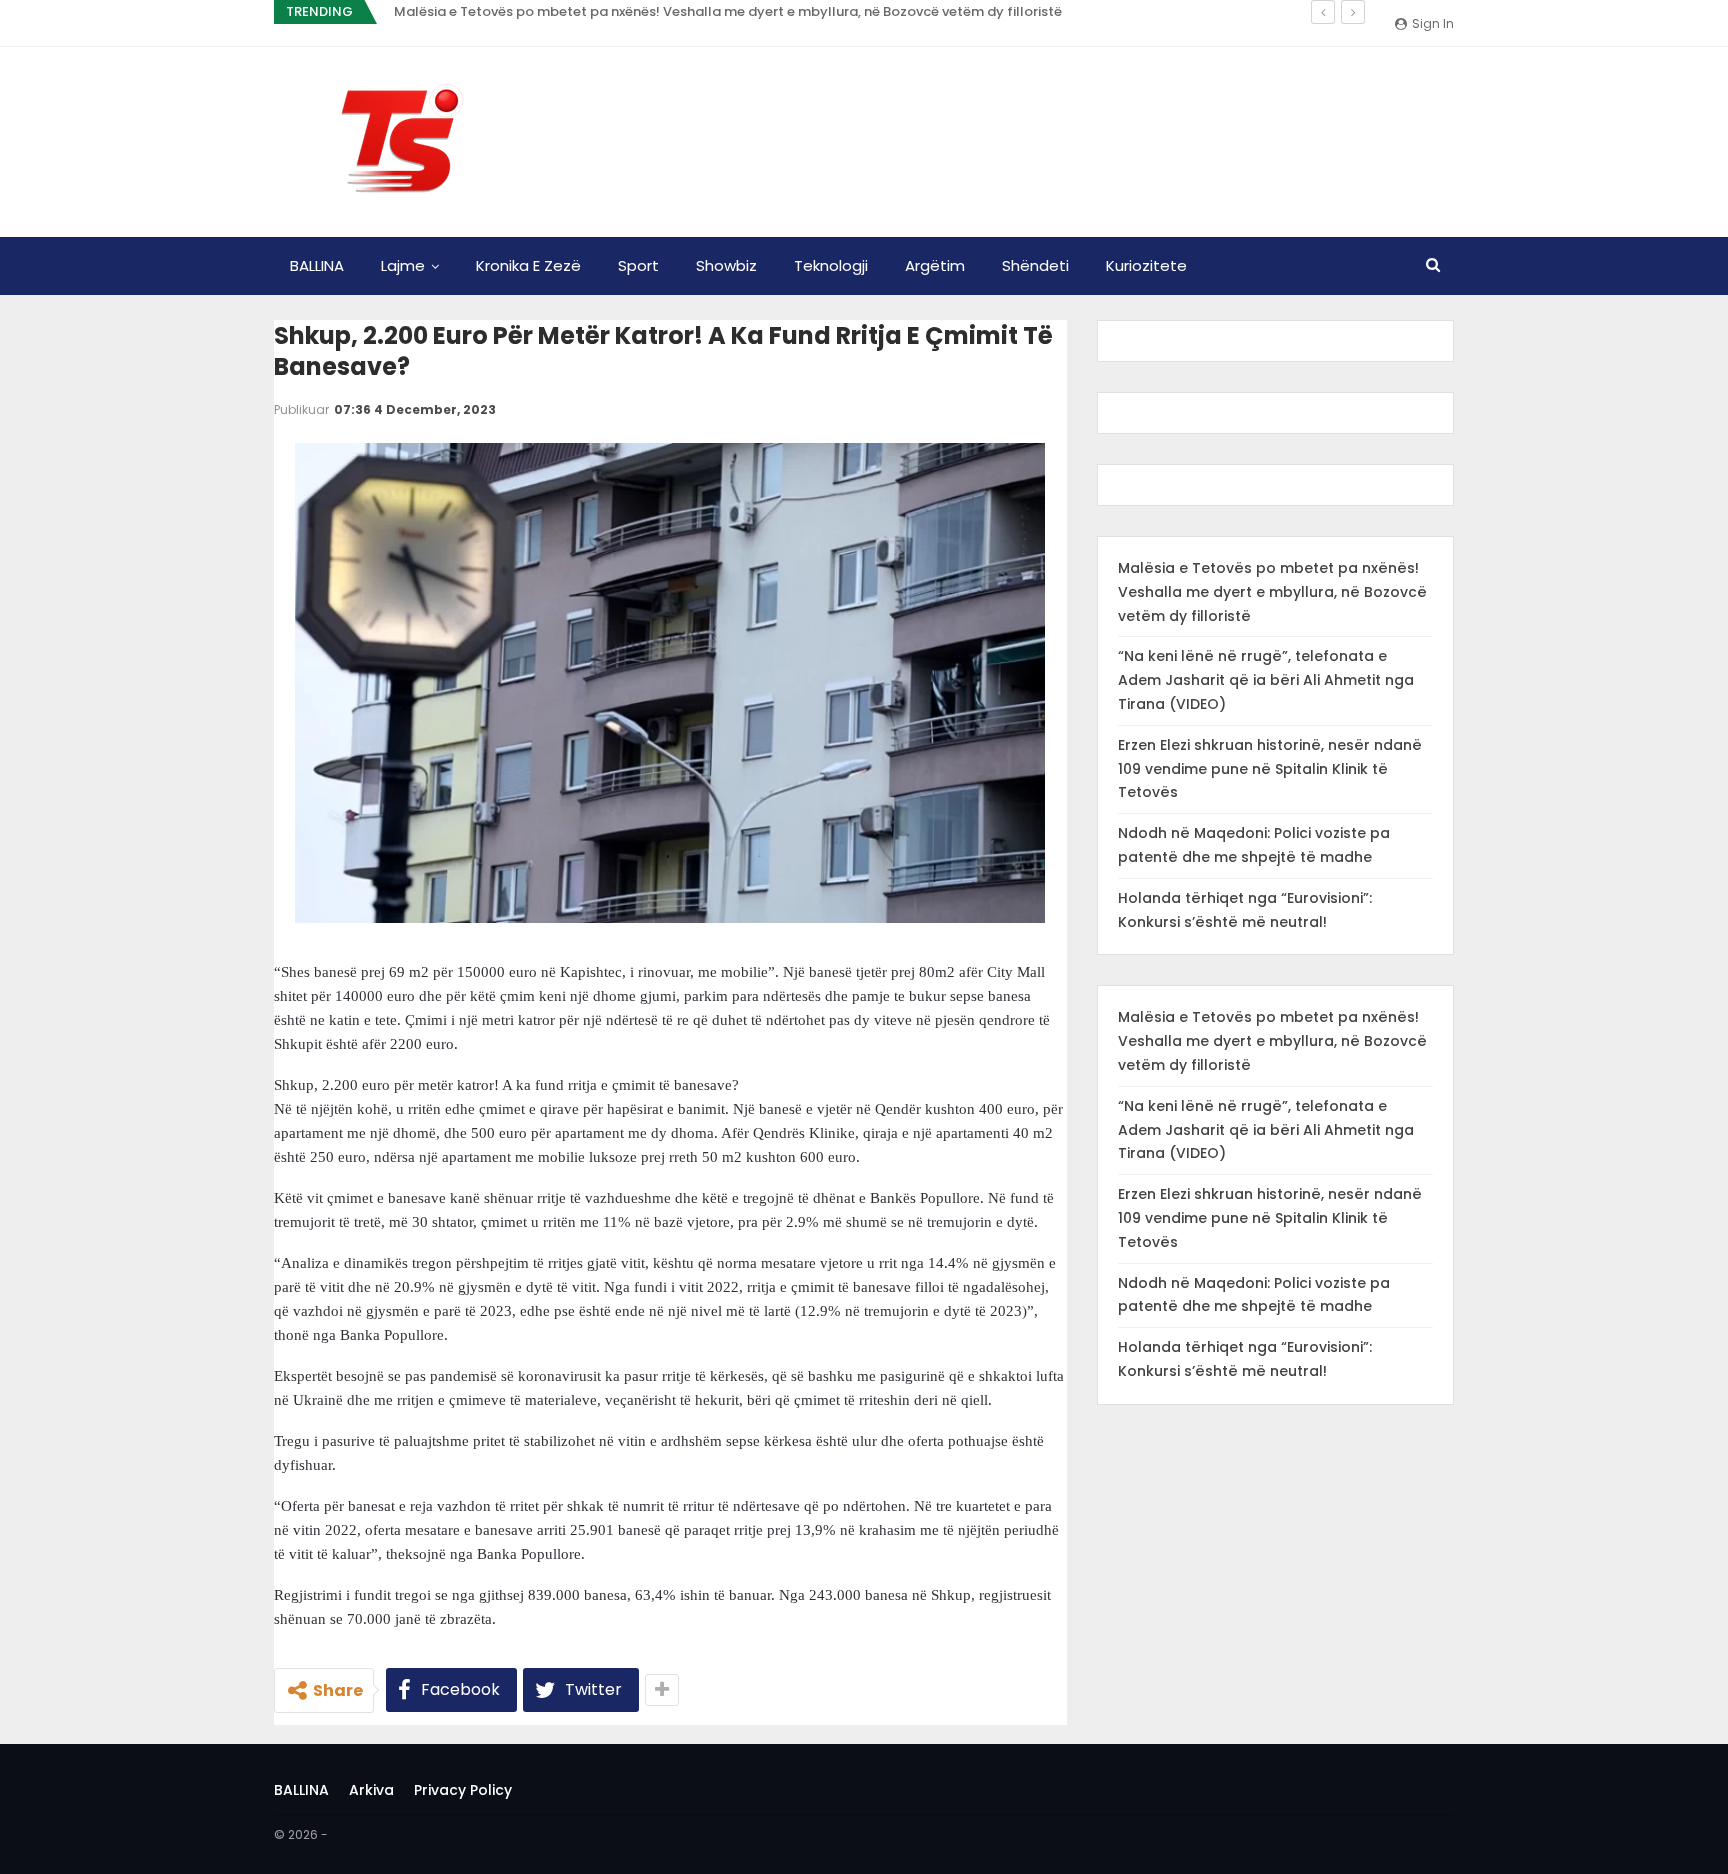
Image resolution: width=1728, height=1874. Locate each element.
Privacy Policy (463, 1790)
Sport (638, 265)
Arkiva (371, 1790)
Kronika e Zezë (528, 265)
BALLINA (317, 265)
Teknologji (831, 265)
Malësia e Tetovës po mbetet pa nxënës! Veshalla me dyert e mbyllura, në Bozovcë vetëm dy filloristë (728, 11)
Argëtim (935, 265)
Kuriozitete (1146, 265)
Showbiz (726, 265)
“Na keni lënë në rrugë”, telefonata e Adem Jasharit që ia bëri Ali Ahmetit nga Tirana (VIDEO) (1266, 680)
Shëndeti (1035, 265)
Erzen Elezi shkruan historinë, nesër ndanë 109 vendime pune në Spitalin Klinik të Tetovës (1270, 769)
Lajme (403, 265)
